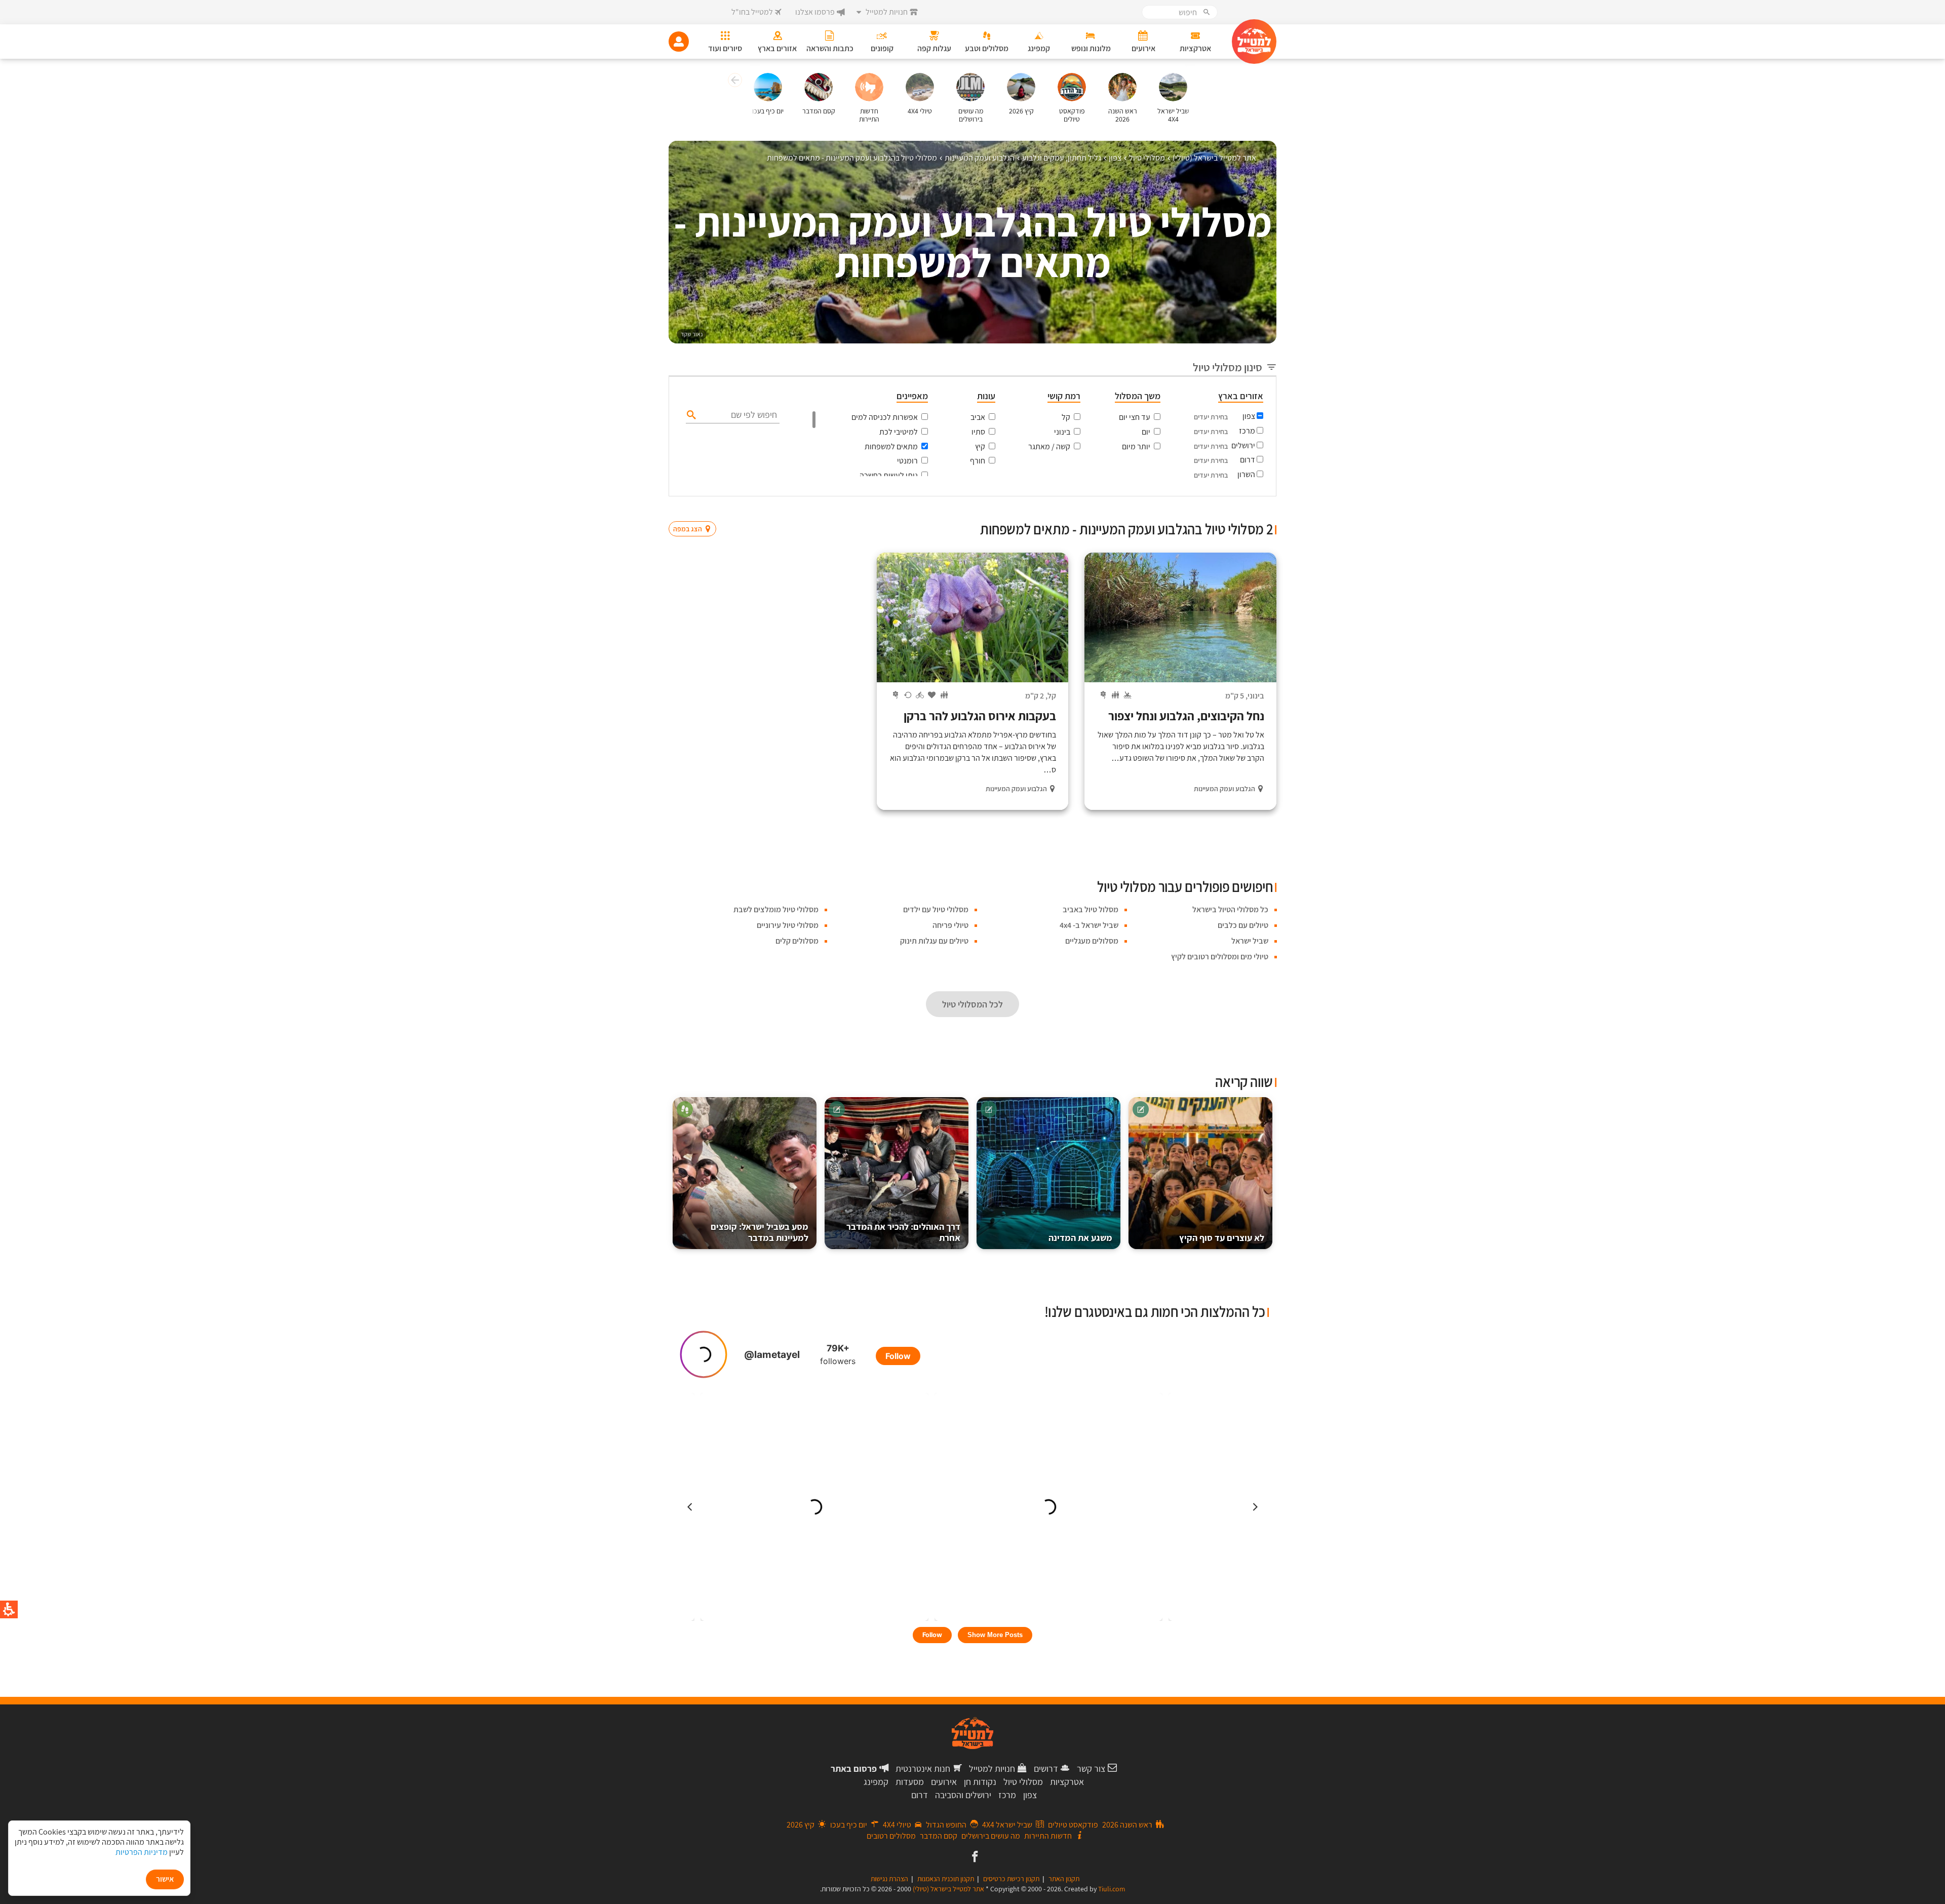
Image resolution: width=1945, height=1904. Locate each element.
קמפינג (876, 1782)
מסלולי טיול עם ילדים (936, 909)
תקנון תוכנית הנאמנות (946, 1879)
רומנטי (907, 461)
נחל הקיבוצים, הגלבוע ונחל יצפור (1186, 716)
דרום (1248, 460)
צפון (1249, 416)
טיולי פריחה (950, 925)
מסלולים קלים (797, 941)
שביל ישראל (1250, 941)
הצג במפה (696, 510)
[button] (734, 82)
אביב (978, 417)
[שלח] (690, 414)
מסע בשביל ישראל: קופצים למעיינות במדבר (760, 1232)
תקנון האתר (1064, 1879)
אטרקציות (1067, 1782)
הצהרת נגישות (889, 1879)
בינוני (1062, 432)
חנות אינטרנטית (923, 1769)
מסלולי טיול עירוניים (788, 925)
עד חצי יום (1135, 417)
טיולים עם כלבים (1243, 925)
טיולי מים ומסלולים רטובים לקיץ (1220, 957)
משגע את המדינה (1080, 1238)
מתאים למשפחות (891, 446)
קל (1066, 417)
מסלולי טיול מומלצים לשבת (776, 909)
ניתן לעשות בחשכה (889, 475)
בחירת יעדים (1211, 417)
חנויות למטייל (992, 1769)
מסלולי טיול (1023, 1782)
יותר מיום (1136, 446)
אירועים (944, 1782)
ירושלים (1243, 445)
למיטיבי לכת (899, 432)
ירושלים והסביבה (963, 1795)
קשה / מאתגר (1049, 446)
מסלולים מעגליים (1092, 941)
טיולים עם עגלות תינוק (934, 941)
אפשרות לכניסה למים (885, 417)
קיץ (980, 446)
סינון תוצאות (1234, 509)
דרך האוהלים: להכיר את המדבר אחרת (903, 1232)
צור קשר (1091, 1769)
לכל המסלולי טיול (972, 1004)
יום (1146, 432)
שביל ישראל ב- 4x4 (1089, 925)
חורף (978, 461)
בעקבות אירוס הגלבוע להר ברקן (980, 716)
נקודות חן (980, 1782)
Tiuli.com (1112, 1889)
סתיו (978, 432)
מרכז (1247, 431)
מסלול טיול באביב (1091, 909)
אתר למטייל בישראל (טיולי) (948, 1889)
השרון (1246, 474)
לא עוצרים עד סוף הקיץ (1222, 1238)
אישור (165, 1879)
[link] (974, 1857)
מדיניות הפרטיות (142, 1852)
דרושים (1046, 1769)
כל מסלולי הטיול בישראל (1230, 909)
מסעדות (910, 1782)
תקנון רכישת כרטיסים (1011, 1879)
